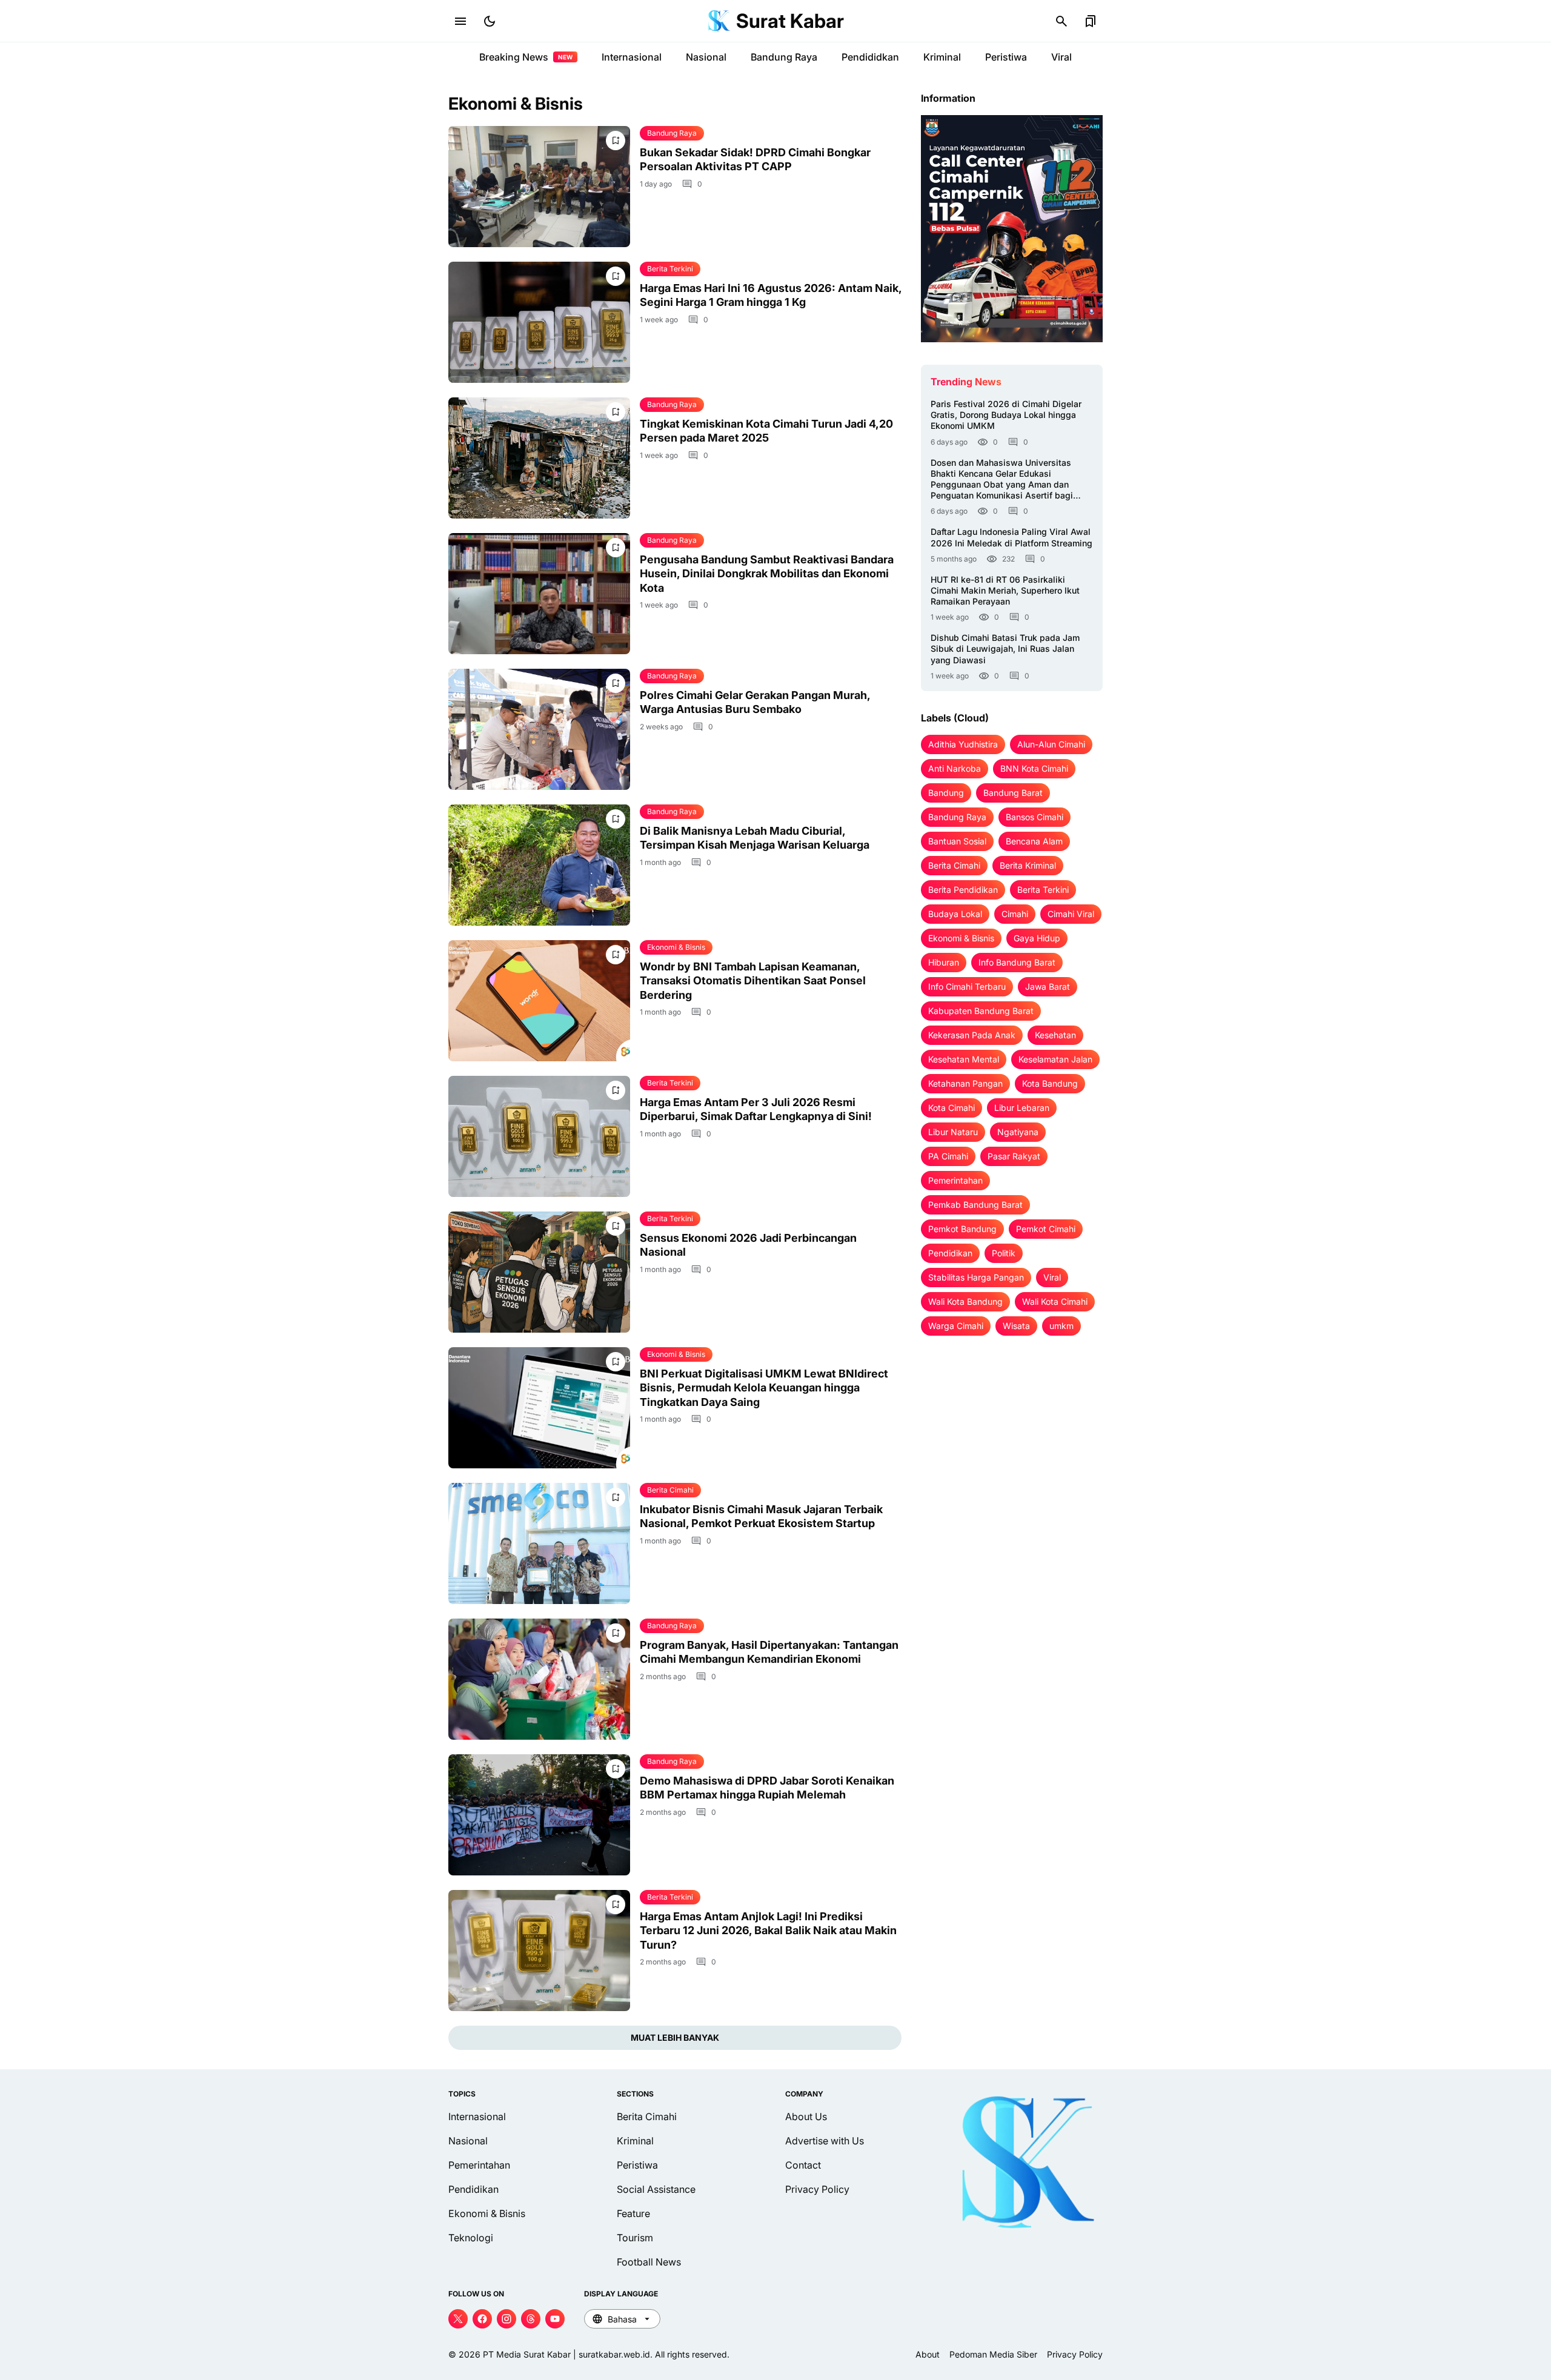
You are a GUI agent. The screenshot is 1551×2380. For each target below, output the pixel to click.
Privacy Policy (817, 2189)
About (928, 2354)
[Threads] (531, 2319)
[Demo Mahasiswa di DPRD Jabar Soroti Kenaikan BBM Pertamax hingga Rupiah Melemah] (539, 1815)
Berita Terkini (670, 269)
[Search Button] (1061, 21)
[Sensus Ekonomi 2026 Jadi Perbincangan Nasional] (539, 1272)
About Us (806, 2116)
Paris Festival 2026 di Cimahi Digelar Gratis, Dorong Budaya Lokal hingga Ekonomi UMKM (1006, 415)
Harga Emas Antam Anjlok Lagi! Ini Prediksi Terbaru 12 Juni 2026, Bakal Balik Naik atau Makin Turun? (768, 1931)
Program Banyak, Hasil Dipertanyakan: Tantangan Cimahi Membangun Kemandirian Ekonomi (769, 1652)
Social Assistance (656, 2189)
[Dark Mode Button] (490, 21)
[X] (458, 2319)
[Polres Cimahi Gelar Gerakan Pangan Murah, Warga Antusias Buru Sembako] (539, 729)
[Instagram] (506, 2319)
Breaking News (526, 57)
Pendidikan (473, 2189)
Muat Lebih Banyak (675, 2037)
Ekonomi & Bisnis (676, 947)
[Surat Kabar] (719, 21)
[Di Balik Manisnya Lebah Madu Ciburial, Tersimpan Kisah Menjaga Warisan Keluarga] (539, 865)
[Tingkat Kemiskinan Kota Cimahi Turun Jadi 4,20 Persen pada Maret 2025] (539, 458)
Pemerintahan (479, 2165)
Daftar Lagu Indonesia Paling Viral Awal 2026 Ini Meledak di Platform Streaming (1011, 537)
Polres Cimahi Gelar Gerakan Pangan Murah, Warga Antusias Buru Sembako (755, 702)
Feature (633, 2213)
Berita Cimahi (670, 1490)
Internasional (632, 57)
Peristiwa (1006, 57)
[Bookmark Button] (1091, 21)
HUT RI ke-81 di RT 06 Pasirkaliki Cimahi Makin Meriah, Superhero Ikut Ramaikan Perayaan (1005, 590)
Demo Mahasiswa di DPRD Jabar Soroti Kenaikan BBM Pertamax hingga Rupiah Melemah (767, 1788)
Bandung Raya (784, 57)
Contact (803, 2165)
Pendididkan (870, 57)
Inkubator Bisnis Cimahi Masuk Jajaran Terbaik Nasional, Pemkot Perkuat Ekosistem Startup (761, 1516)
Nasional (706, 57)
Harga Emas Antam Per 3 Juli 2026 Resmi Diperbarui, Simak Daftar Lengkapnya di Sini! (756, 1109)
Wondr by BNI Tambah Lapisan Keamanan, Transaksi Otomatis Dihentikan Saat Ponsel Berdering (753, 981)
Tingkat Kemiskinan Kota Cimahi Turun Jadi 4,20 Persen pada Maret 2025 (766, 431)
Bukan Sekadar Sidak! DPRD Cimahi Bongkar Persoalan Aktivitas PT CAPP (755, 159)
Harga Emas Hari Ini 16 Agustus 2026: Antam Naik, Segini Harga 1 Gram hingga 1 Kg (771, 295)
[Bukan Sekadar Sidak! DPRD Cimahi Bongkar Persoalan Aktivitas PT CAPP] (539, 187)
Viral (1061, 57)
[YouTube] (555, 2319)
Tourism (635, 2238)
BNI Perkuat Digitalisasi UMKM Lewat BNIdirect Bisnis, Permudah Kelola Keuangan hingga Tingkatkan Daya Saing (764, 1388)
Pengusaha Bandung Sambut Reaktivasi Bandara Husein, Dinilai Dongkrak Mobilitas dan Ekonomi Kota (767, 574)
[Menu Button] (460, 21)
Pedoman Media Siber (993, 2354)
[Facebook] (482, 2319)
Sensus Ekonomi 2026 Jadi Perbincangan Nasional (748, 1245)
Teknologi (471, 2238)
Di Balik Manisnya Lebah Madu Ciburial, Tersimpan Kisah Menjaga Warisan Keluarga (755, 838)
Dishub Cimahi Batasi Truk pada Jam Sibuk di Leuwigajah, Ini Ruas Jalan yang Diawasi (1005, 648)
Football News (649, 2262)
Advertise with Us (825, 2141)
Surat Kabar (790, 21)
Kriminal (942, 57)
